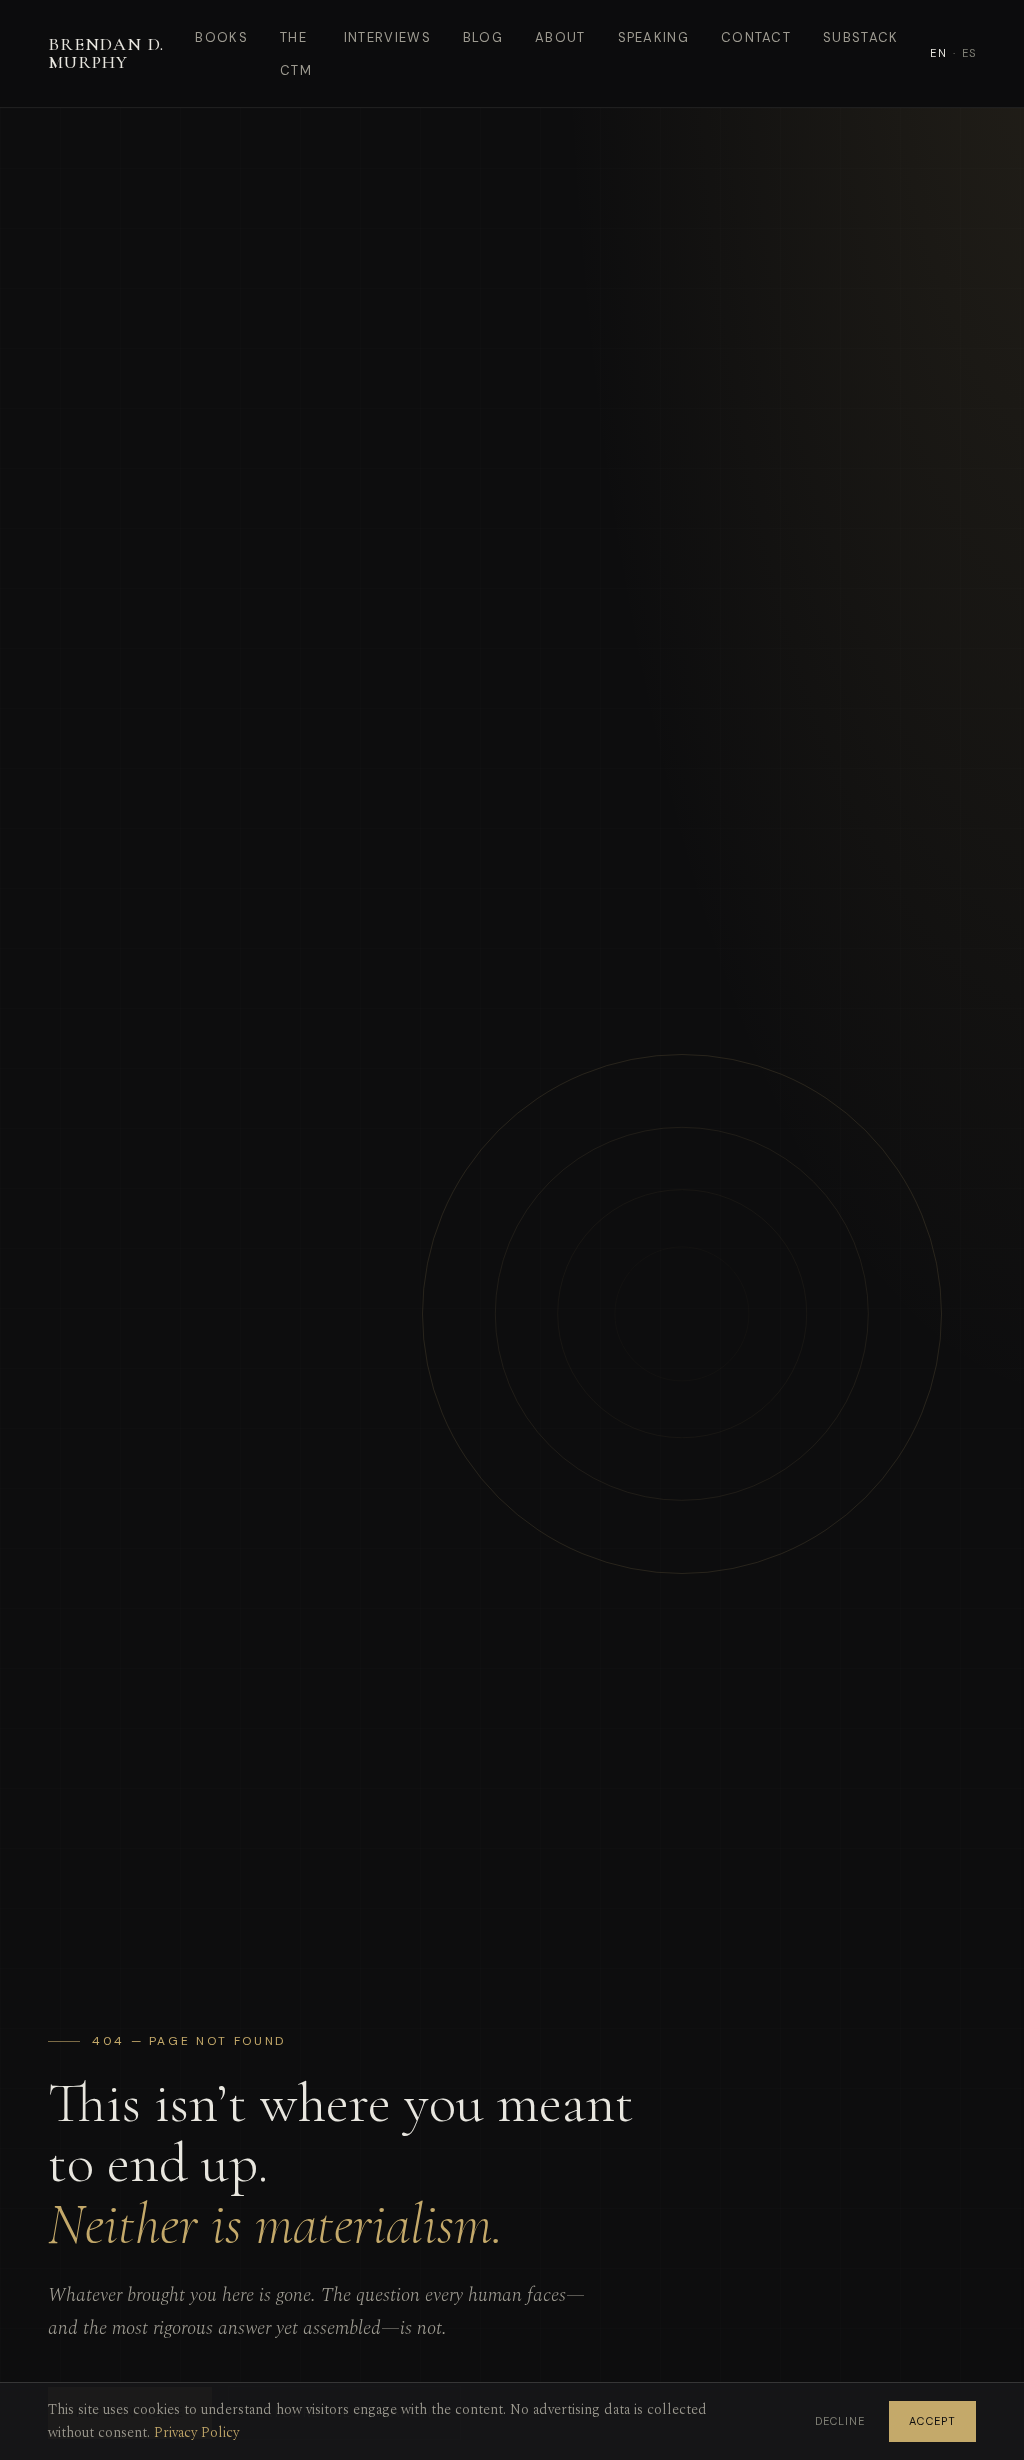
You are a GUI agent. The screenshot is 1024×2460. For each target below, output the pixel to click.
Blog (483, 37)
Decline (840, 2421)
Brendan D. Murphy (106, 53)
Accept (932, 2421)
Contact (756, 37)
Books (221, 37)
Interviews (387, 37)
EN (938, 53)
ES (969, 53)
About (560, 37)
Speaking (653, 37)
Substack (860, 37)
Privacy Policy (196, 2432)
